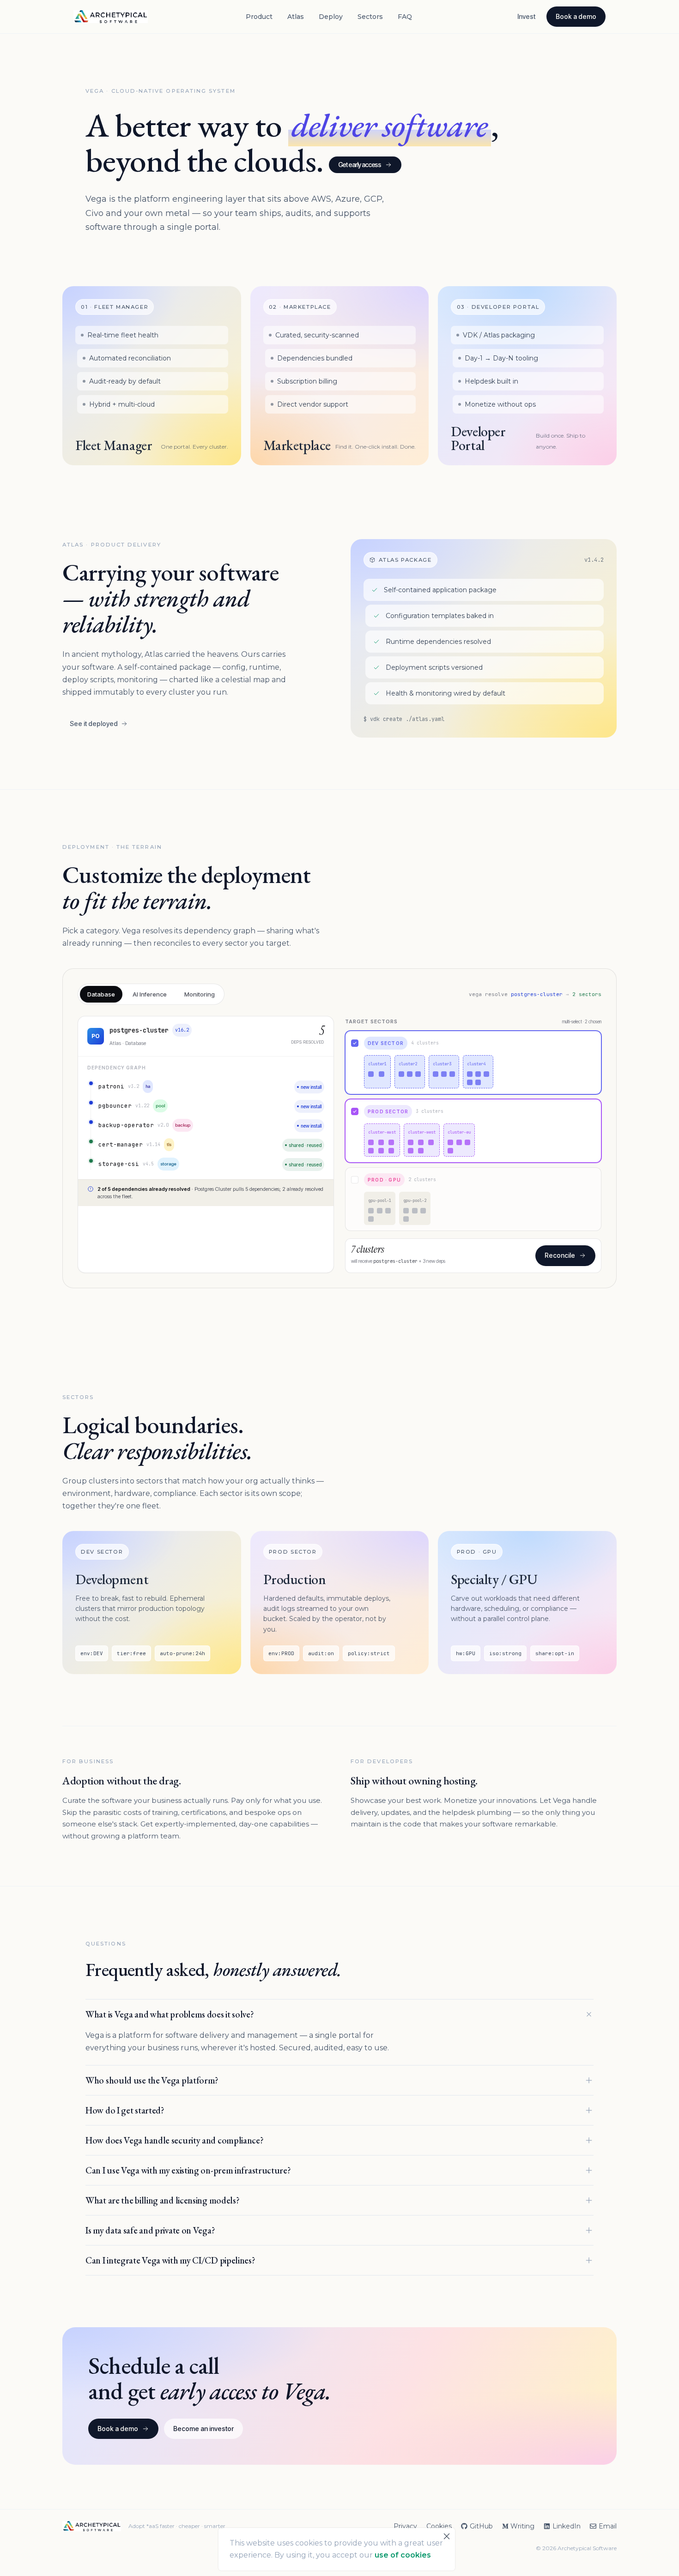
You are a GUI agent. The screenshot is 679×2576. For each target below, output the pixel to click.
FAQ (405, 17)
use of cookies (403, 2555)
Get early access (360, 165)
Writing (522, 2526)
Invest (526, 16)
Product (259, 17)
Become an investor (203, 2429)
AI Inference (150, 994)
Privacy (405, 2526)
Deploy (331, 17)
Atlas (296, 17)
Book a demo (576, 16)
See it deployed (94, 724)
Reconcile (560, 1255)
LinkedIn (567, 2526)
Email (608, 2526)
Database (101, 994)
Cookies (439, 2526)
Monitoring (200, 994)
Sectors (370, 17)
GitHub (481, 2526)
